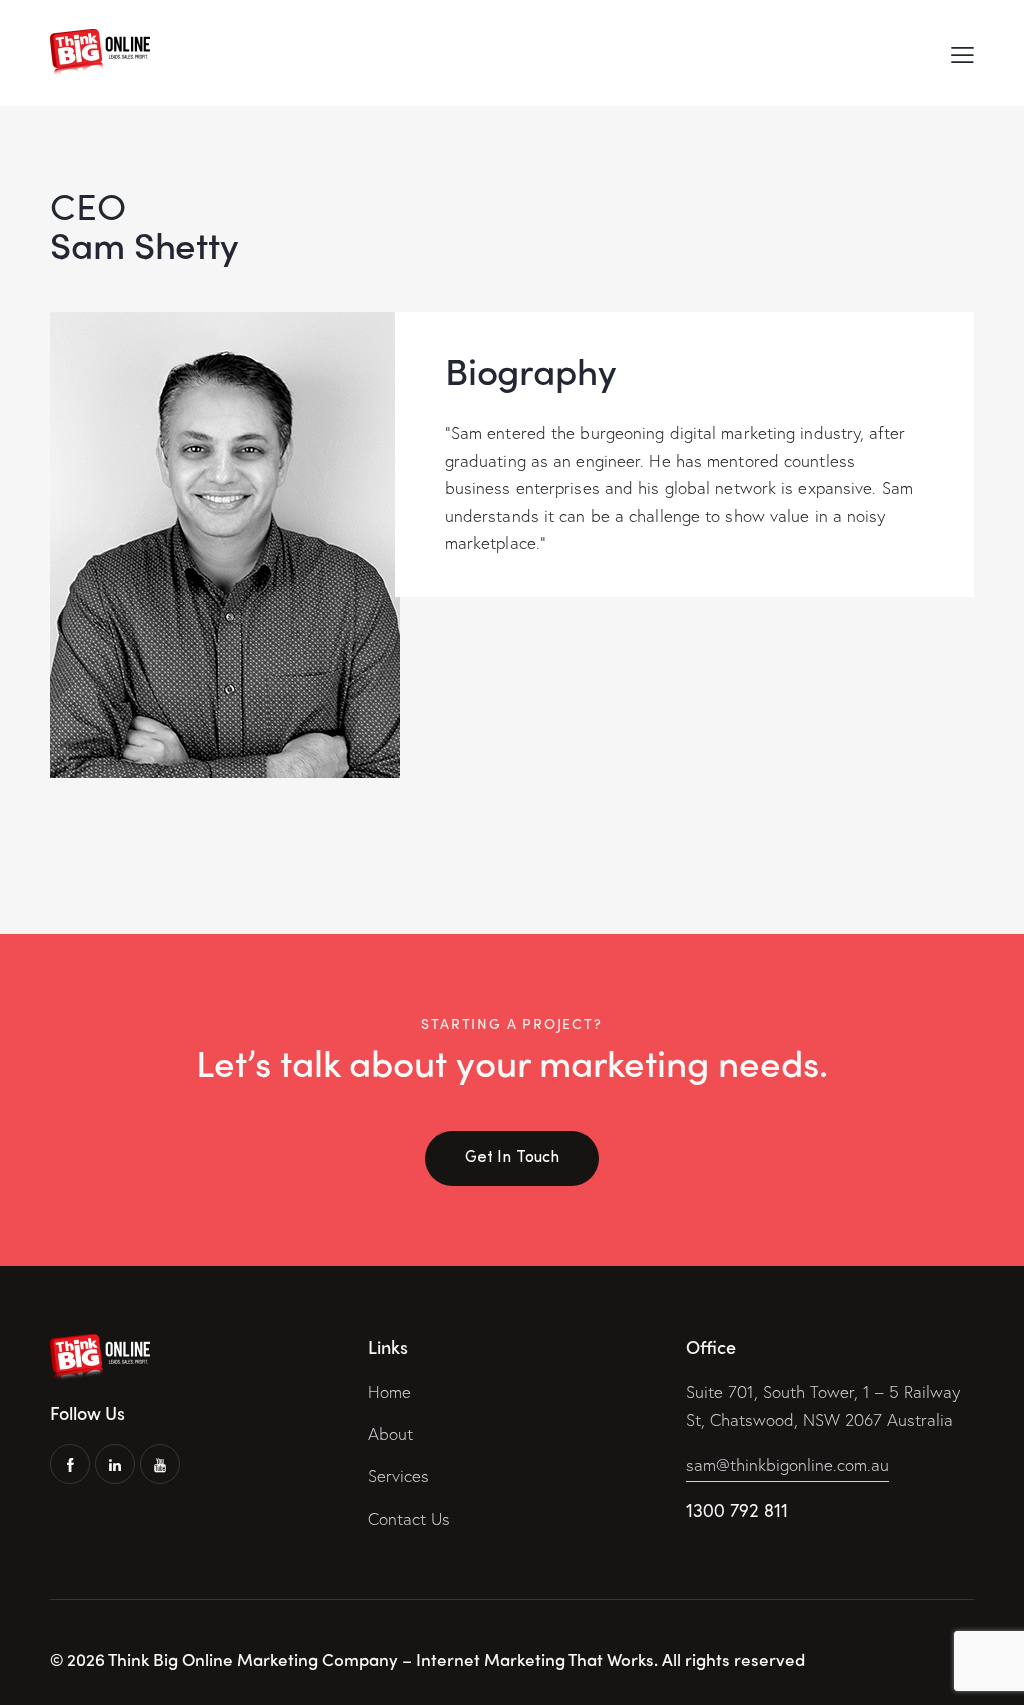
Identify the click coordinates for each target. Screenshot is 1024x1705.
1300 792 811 (737, 1510)
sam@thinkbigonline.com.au (787, 1464)
